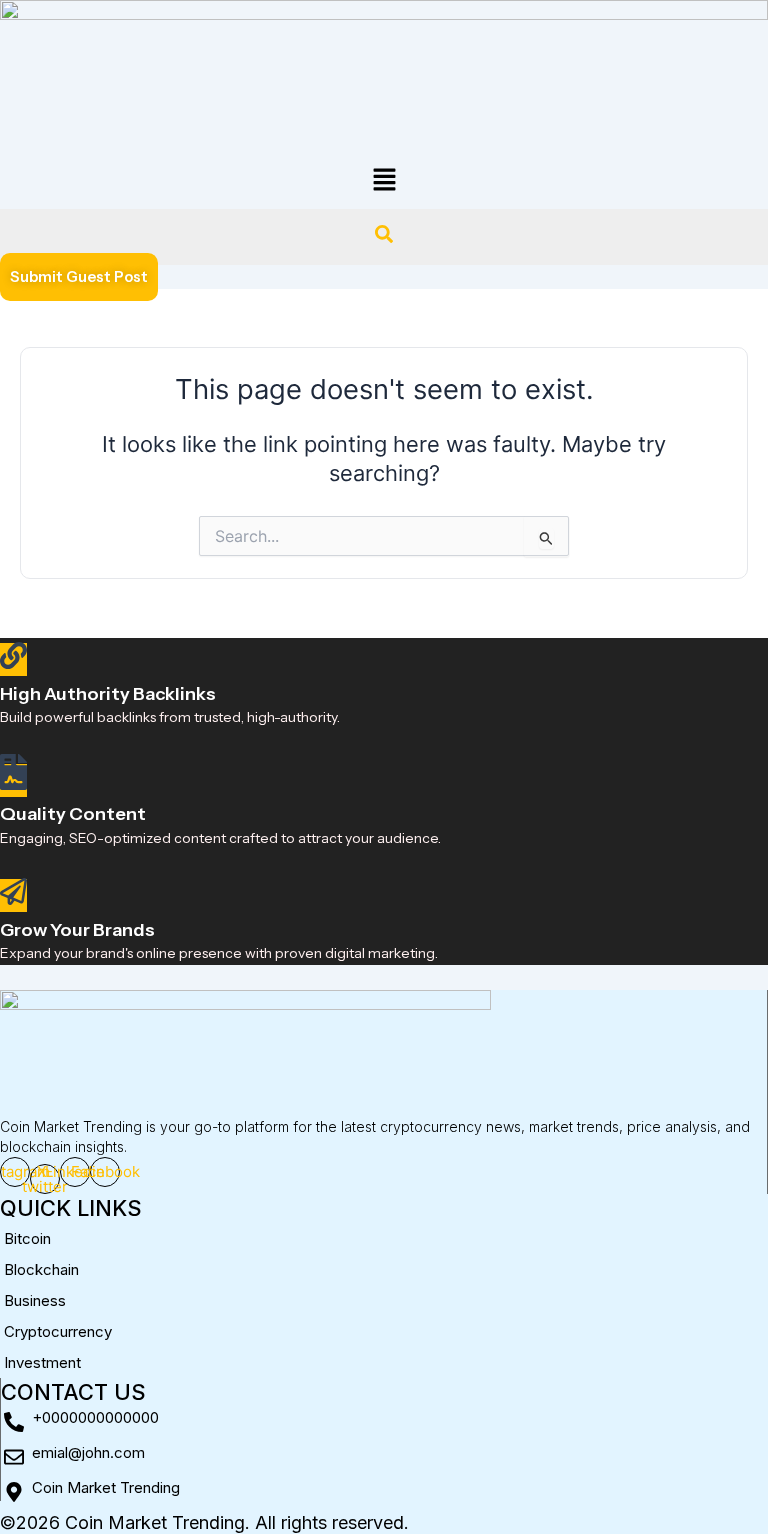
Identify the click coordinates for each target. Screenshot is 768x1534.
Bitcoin (27, 1238)
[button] (384, 180)
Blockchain (41, 1269)
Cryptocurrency (58, 1331)
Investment (42, 1362)
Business (35, 1300)
